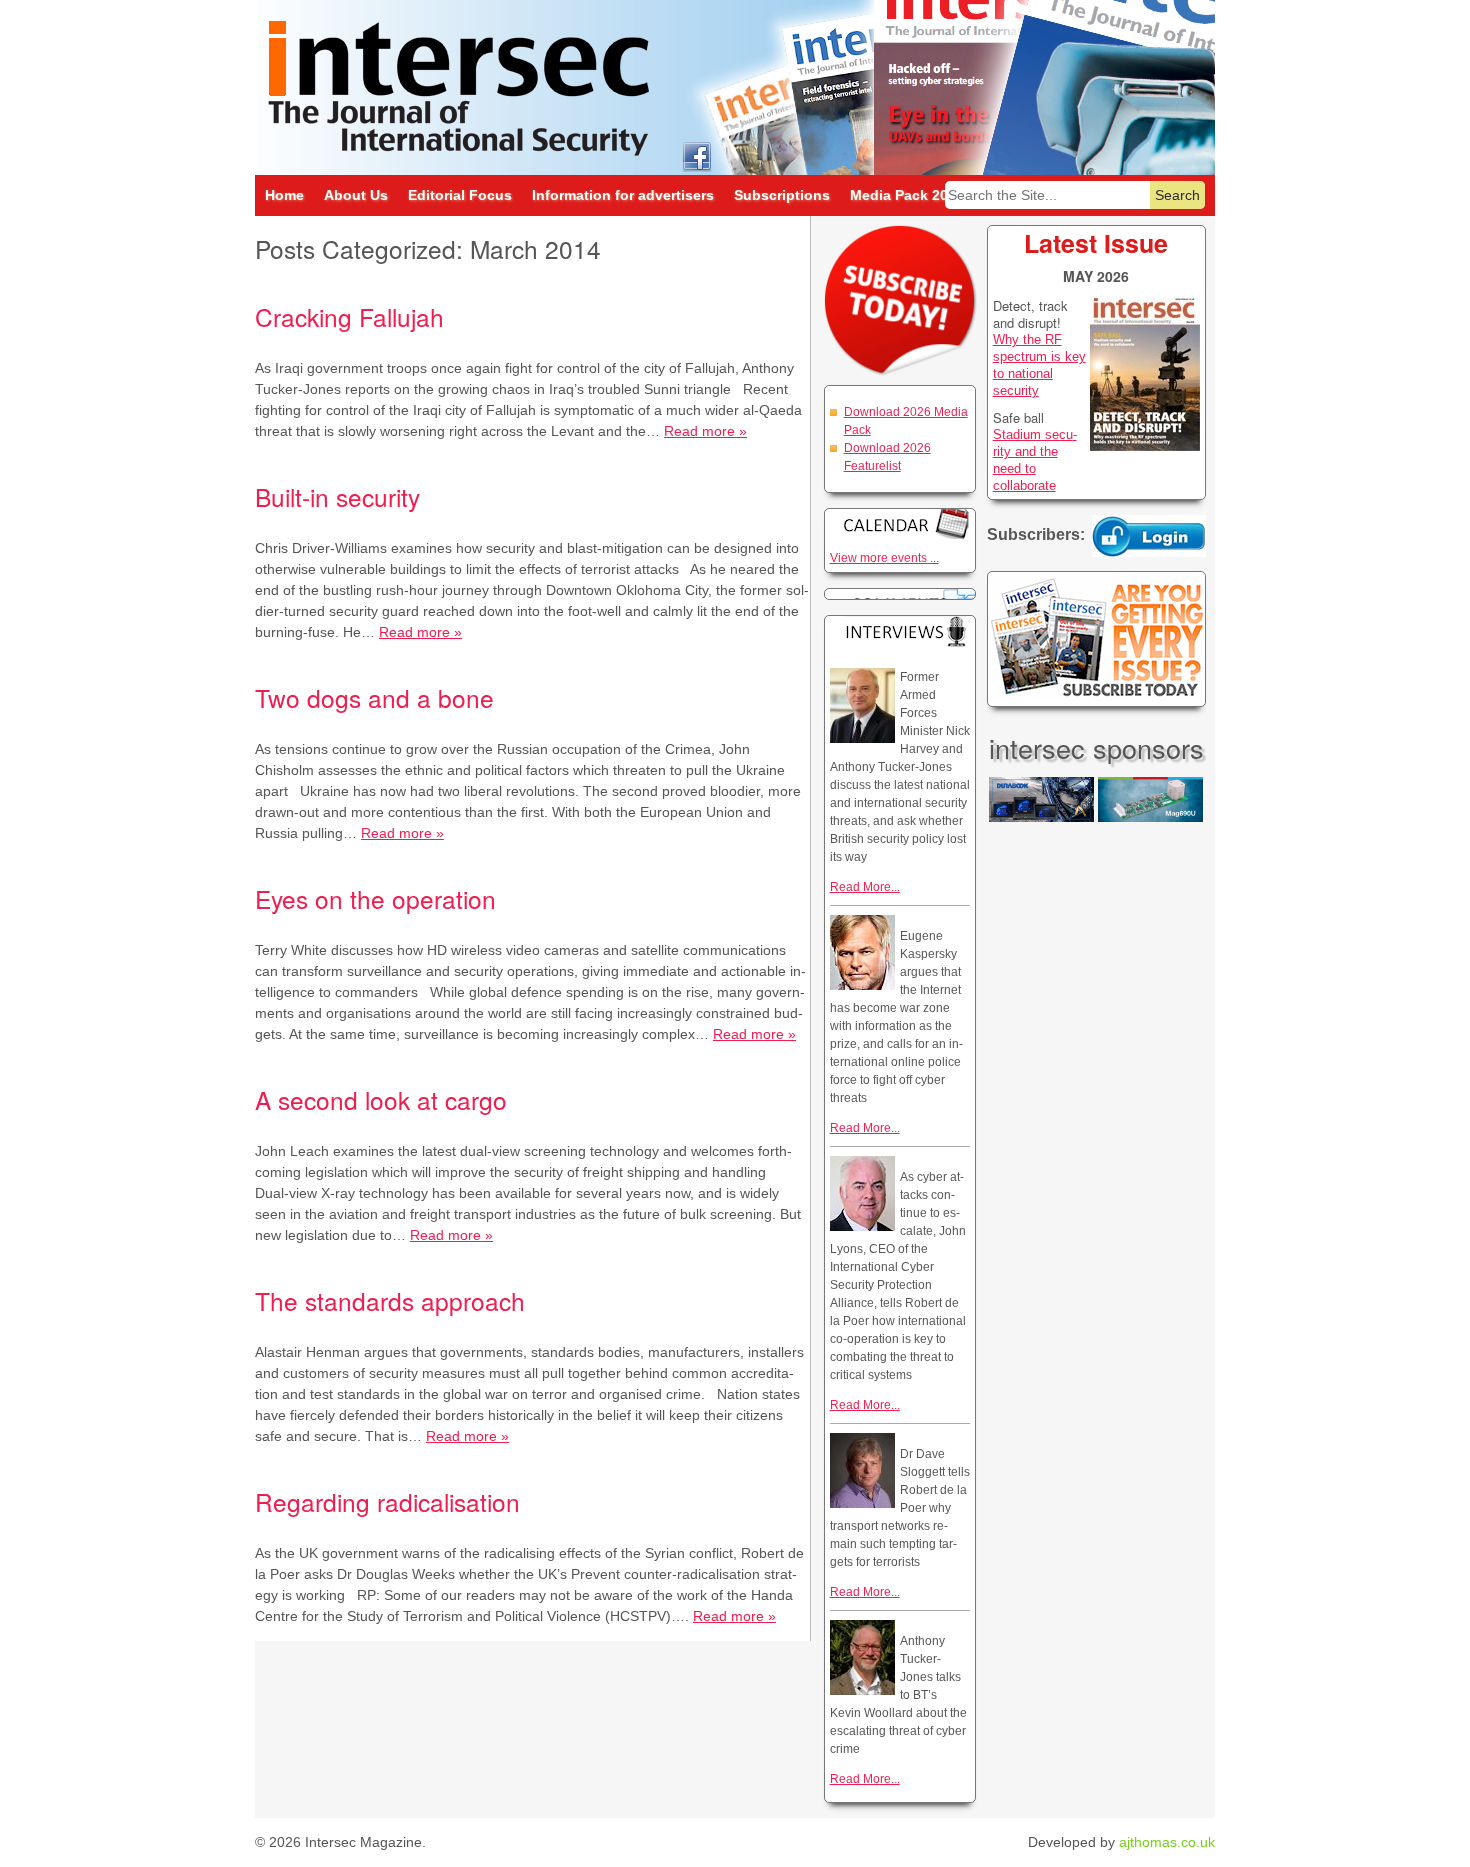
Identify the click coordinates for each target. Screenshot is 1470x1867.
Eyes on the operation (375, 898)
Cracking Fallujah (349, 316)
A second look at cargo (381, 1099)
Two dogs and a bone (374, 697)
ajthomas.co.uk (1167, 1842)
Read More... (865, 887)
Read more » (705, 431)
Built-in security (337, 496)
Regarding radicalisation (387, 1501)
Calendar (900, 523)
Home (284, 195)
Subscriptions (782, 195)
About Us (356, 195)
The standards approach (390, 1300)
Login (1149, 536)
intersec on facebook (696, 155)
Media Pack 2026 (907, 195)
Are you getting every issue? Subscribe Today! (1096, 639)
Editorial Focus (460, 195)
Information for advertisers (623, 195)
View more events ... (884, 558)
